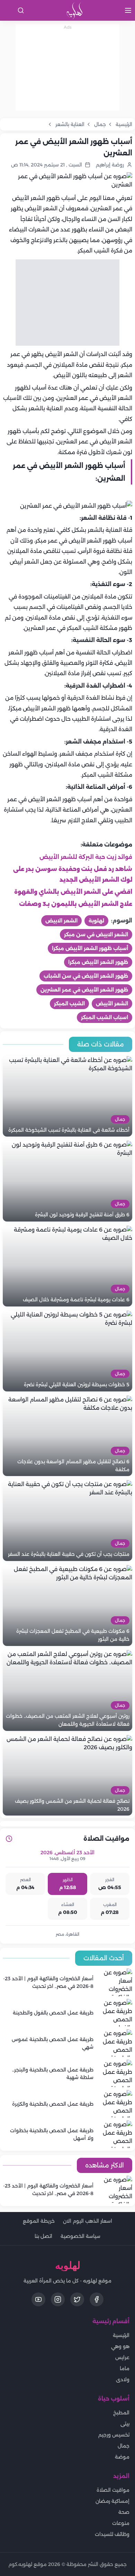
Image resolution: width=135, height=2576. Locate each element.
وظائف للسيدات (112, 2534)
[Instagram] (58, 2299)
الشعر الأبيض (112, 1004)
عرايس (122, 2357)
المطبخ (121, 2413)
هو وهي (120, 2346)
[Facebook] (97, 2299)
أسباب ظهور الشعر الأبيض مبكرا (90, 948)
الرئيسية (121, 2335)
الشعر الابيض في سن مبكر (96, 935)
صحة (124, 2512)
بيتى (125, 2424)
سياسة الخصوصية (80, 2236)
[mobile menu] (128, 10)
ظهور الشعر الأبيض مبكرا (98, 962)
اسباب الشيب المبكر (105, 1017)
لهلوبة (96, 921)
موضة (122, 2457)
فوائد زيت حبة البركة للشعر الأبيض (86, 857)
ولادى (123, 2379)
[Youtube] (38, 2299)
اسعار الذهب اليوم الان (88, 2221)
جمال (124, 2446)
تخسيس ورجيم (114, 2435)
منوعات (121, 2523)
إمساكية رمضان (112, 2501)
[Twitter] (77, 2299)
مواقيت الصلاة (113, 2490)
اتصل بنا (43, 2236)
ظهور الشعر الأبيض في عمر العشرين (84, 990)
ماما (125, 2368)
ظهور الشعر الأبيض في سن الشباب (86, 976)
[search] (21, 10)
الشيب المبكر (69, 1004)
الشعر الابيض (61, 921)
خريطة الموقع (39, 2221)
